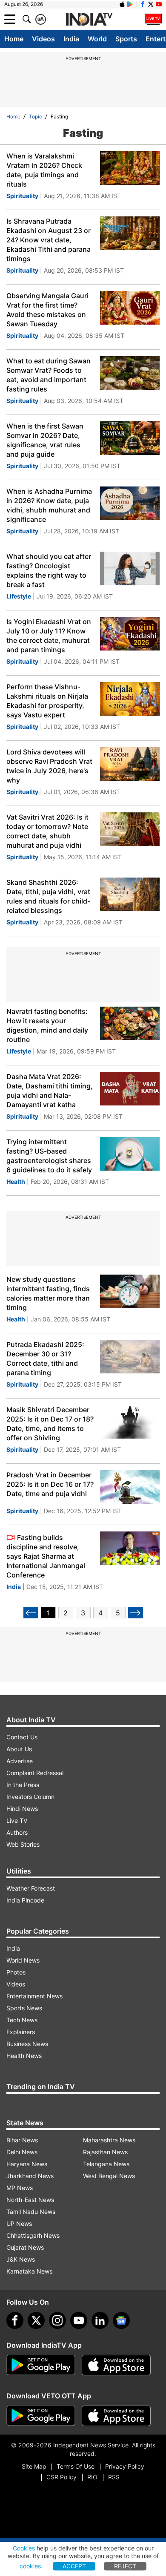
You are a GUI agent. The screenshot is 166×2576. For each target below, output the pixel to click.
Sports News (24, 2008)
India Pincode (25, 1900)
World (97, 39)
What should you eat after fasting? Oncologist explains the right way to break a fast (49, 570)
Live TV (17, 1820)
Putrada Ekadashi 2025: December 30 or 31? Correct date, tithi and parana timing (45, 1359)
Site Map (34, 2466)
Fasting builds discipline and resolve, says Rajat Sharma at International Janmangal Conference (46, 1556)
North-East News (30, 2200)
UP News (19, 2223)
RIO (92, 2477)
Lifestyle (19, 596)
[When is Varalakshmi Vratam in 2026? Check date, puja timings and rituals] (130, 168)
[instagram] (57, 2320)
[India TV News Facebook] (143, 4)
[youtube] (79, 2320)
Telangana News (106, 2164)
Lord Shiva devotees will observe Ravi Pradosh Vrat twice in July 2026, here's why (49, 766)
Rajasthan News (105, 2152)
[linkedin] (100, 2320)
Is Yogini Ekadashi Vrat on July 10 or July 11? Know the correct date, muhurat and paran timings (49, 636)
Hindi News (22, 1809)
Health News (24, 2056)
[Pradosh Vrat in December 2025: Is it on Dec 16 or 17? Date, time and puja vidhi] (130, 1487)
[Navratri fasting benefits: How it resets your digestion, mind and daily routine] (130, 1023)
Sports (126, 39)
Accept (74, 2566)
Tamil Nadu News (31, 2212)
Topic (36, 117)
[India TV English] (89, 20)
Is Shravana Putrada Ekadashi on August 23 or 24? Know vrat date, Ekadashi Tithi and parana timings (49, 240)
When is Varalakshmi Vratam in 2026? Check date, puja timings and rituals (44, 170)
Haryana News (27, 2164)
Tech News (22, 2020)
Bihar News (22, 2140)
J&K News (21, 2259)
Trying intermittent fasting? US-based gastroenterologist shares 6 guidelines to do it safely (49, 1156)
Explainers (21, 2032)
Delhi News (22, 2152)
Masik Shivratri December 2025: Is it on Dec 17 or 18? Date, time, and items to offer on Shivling (50, 1424)
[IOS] (122, 4)
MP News (20, 2188)
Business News (27, 2044)
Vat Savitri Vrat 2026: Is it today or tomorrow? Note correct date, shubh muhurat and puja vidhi (47, 831)
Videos (43, 39)
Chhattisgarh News (33, 2235)
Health (16, 1182)
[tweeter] (36, 2320)
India (71, 39)
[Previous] (31, 1613)
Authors (17, 1832)
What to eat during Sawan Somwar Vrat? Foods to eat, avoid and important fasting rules (49, 375)
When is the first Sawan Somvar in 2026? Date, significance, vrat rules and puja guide (45, 440)
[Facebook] (15, 2320)
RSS (114, 2477)
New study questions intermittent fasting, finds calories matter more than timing (48, 1293)
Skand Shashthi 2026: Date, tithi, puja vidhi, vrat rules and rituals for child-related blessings (48, 896)
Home (14, 39)
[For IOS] (116, 2416)
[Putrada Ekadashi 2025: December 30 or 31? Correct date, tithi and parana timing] (130, 1357)
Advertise (20, 1761)
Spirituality (22, 196)
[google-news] (121, 2320)
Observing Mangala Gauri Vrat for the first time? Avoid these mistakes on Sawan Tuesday (47, 310)
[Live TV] (153, 19)
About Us (19, 1749)
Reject (125, 2566)
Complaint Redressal (35, 1773)
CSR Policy (62, 2477)
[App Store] (116, 2365)
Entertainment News (34, 1996)
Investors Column (30, 1797)
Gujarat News (25, 2247)
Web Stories (23, 1844)
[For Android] (41, 2416)
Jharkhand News (30, 2176)
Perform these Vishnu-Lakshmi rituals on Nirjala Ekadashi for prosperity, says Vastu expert (47, 701)
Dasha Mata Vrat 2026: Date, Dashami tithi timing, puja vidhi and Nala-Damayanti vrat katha (50, 1091)
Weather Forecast (31, 1888)
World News (23, 1960)
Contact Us (22, 1737)
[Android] (130, 4)
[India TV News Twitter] (151, 4)
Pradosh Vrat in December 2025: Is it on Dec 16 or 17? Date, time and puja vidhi (50, 1484)
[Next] (136, 1613)
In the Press (23, 1785)
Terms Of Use (76, 2466)
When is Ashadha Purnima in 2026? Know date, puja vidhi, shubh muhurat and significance (49, 505)
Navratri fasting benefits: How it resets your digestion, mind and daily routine (47, 1025)
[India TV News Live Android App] (41, 2365)
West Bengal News (109, 2176)
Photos (16, 1972)
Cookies (24, 2548)
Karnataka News (29, 2271)
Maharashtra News (109, 2140)
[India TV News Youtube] (159, 4)
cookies (30, 2566)
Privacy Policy (125, 2466)
